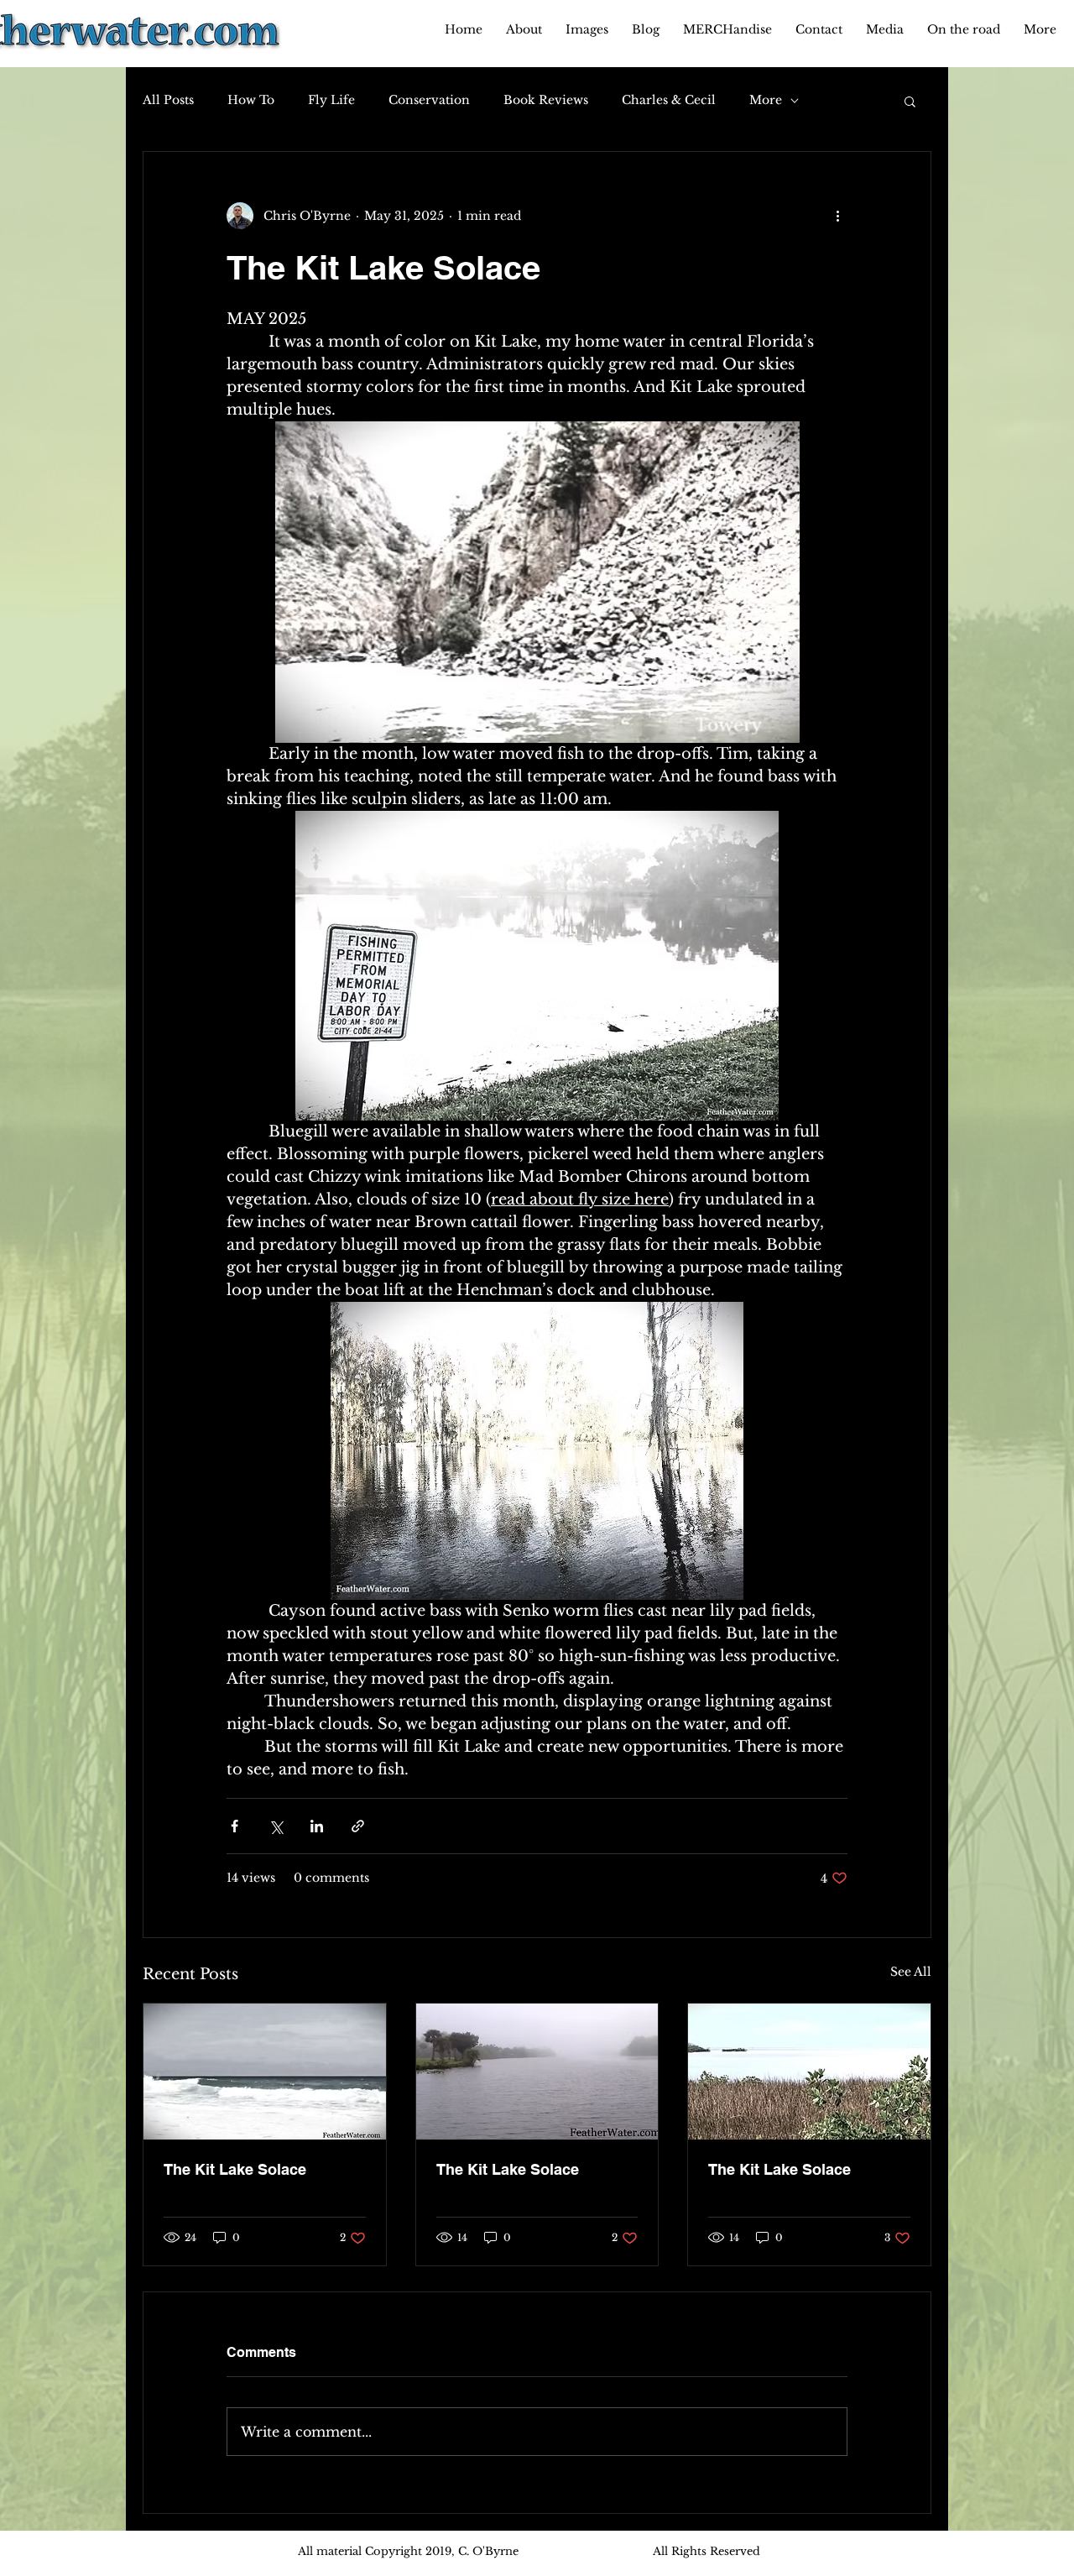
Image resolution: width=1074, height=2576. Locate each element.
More (766, 100)
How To (251, 100)
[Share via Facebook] (235, 1826)
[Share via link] (358, 1826)
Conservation (429, 100)
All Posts (168, 100)
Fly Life (331, 100)
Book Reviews (546, 100)
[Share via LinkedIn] (317, 1826)
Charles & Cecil (669, 100)
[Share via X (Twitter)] (276, 1826)
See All (911, 1972)
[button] (910, 101)
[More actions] (837, 216)
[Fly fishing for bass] (265, 2072)
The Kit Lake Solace (235, 2169)
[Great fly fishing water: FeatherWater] (809, 2072)
